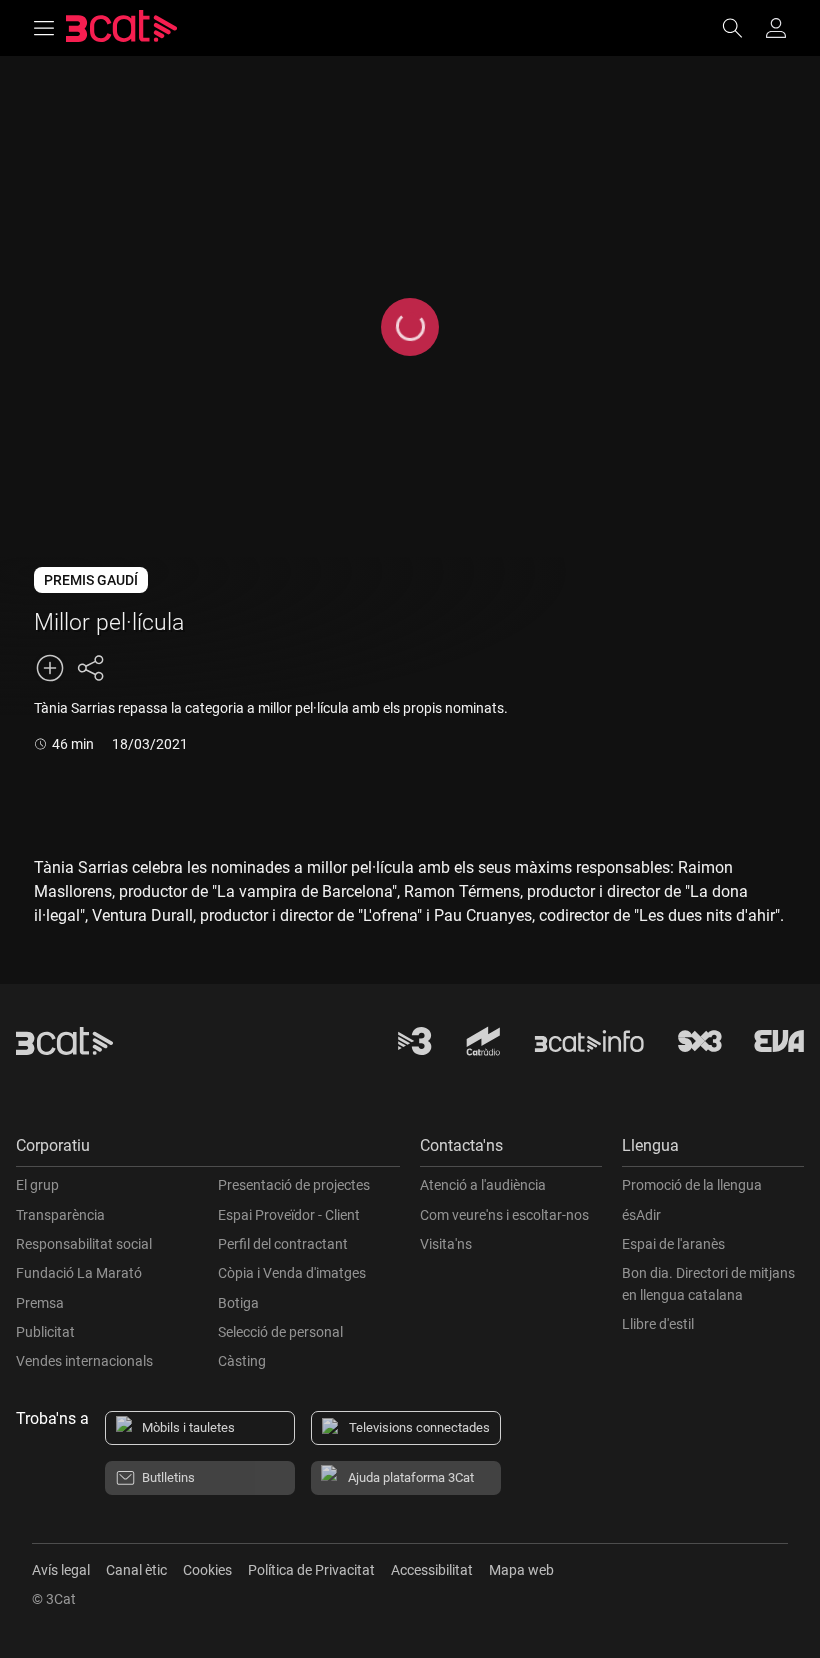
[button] (208, 1150)
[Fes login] (776, 28)
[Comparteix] (90, 668)
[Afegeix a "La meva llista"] (50, 668)
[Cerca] (742, 28)
